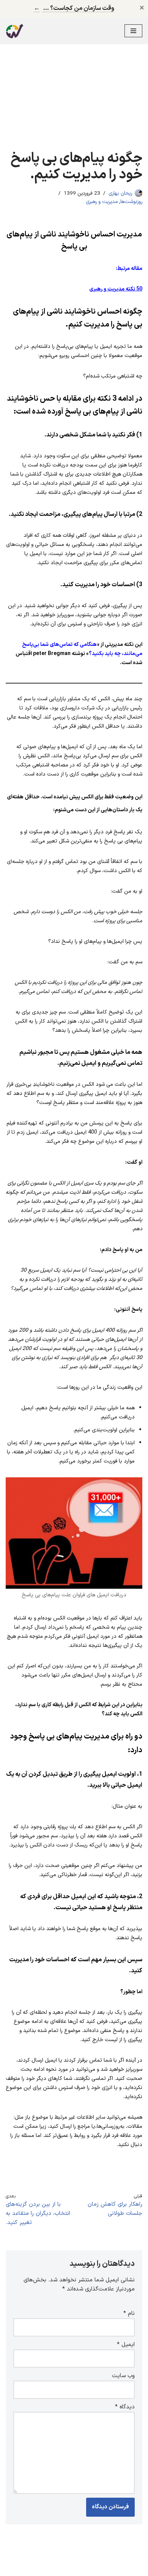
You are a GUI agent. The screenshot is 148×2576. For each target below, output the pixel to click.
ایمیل (126, 2345)
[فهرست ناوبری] (133, 31)
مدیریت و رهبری (102, 202)
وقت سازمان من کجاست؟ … (74, 8)
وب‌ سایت (123, 2376)
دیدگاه (125, 2407)
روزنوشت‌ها (131, 202)
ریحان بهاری (120, 193)
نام (129, 2313)
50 (116, 289)
